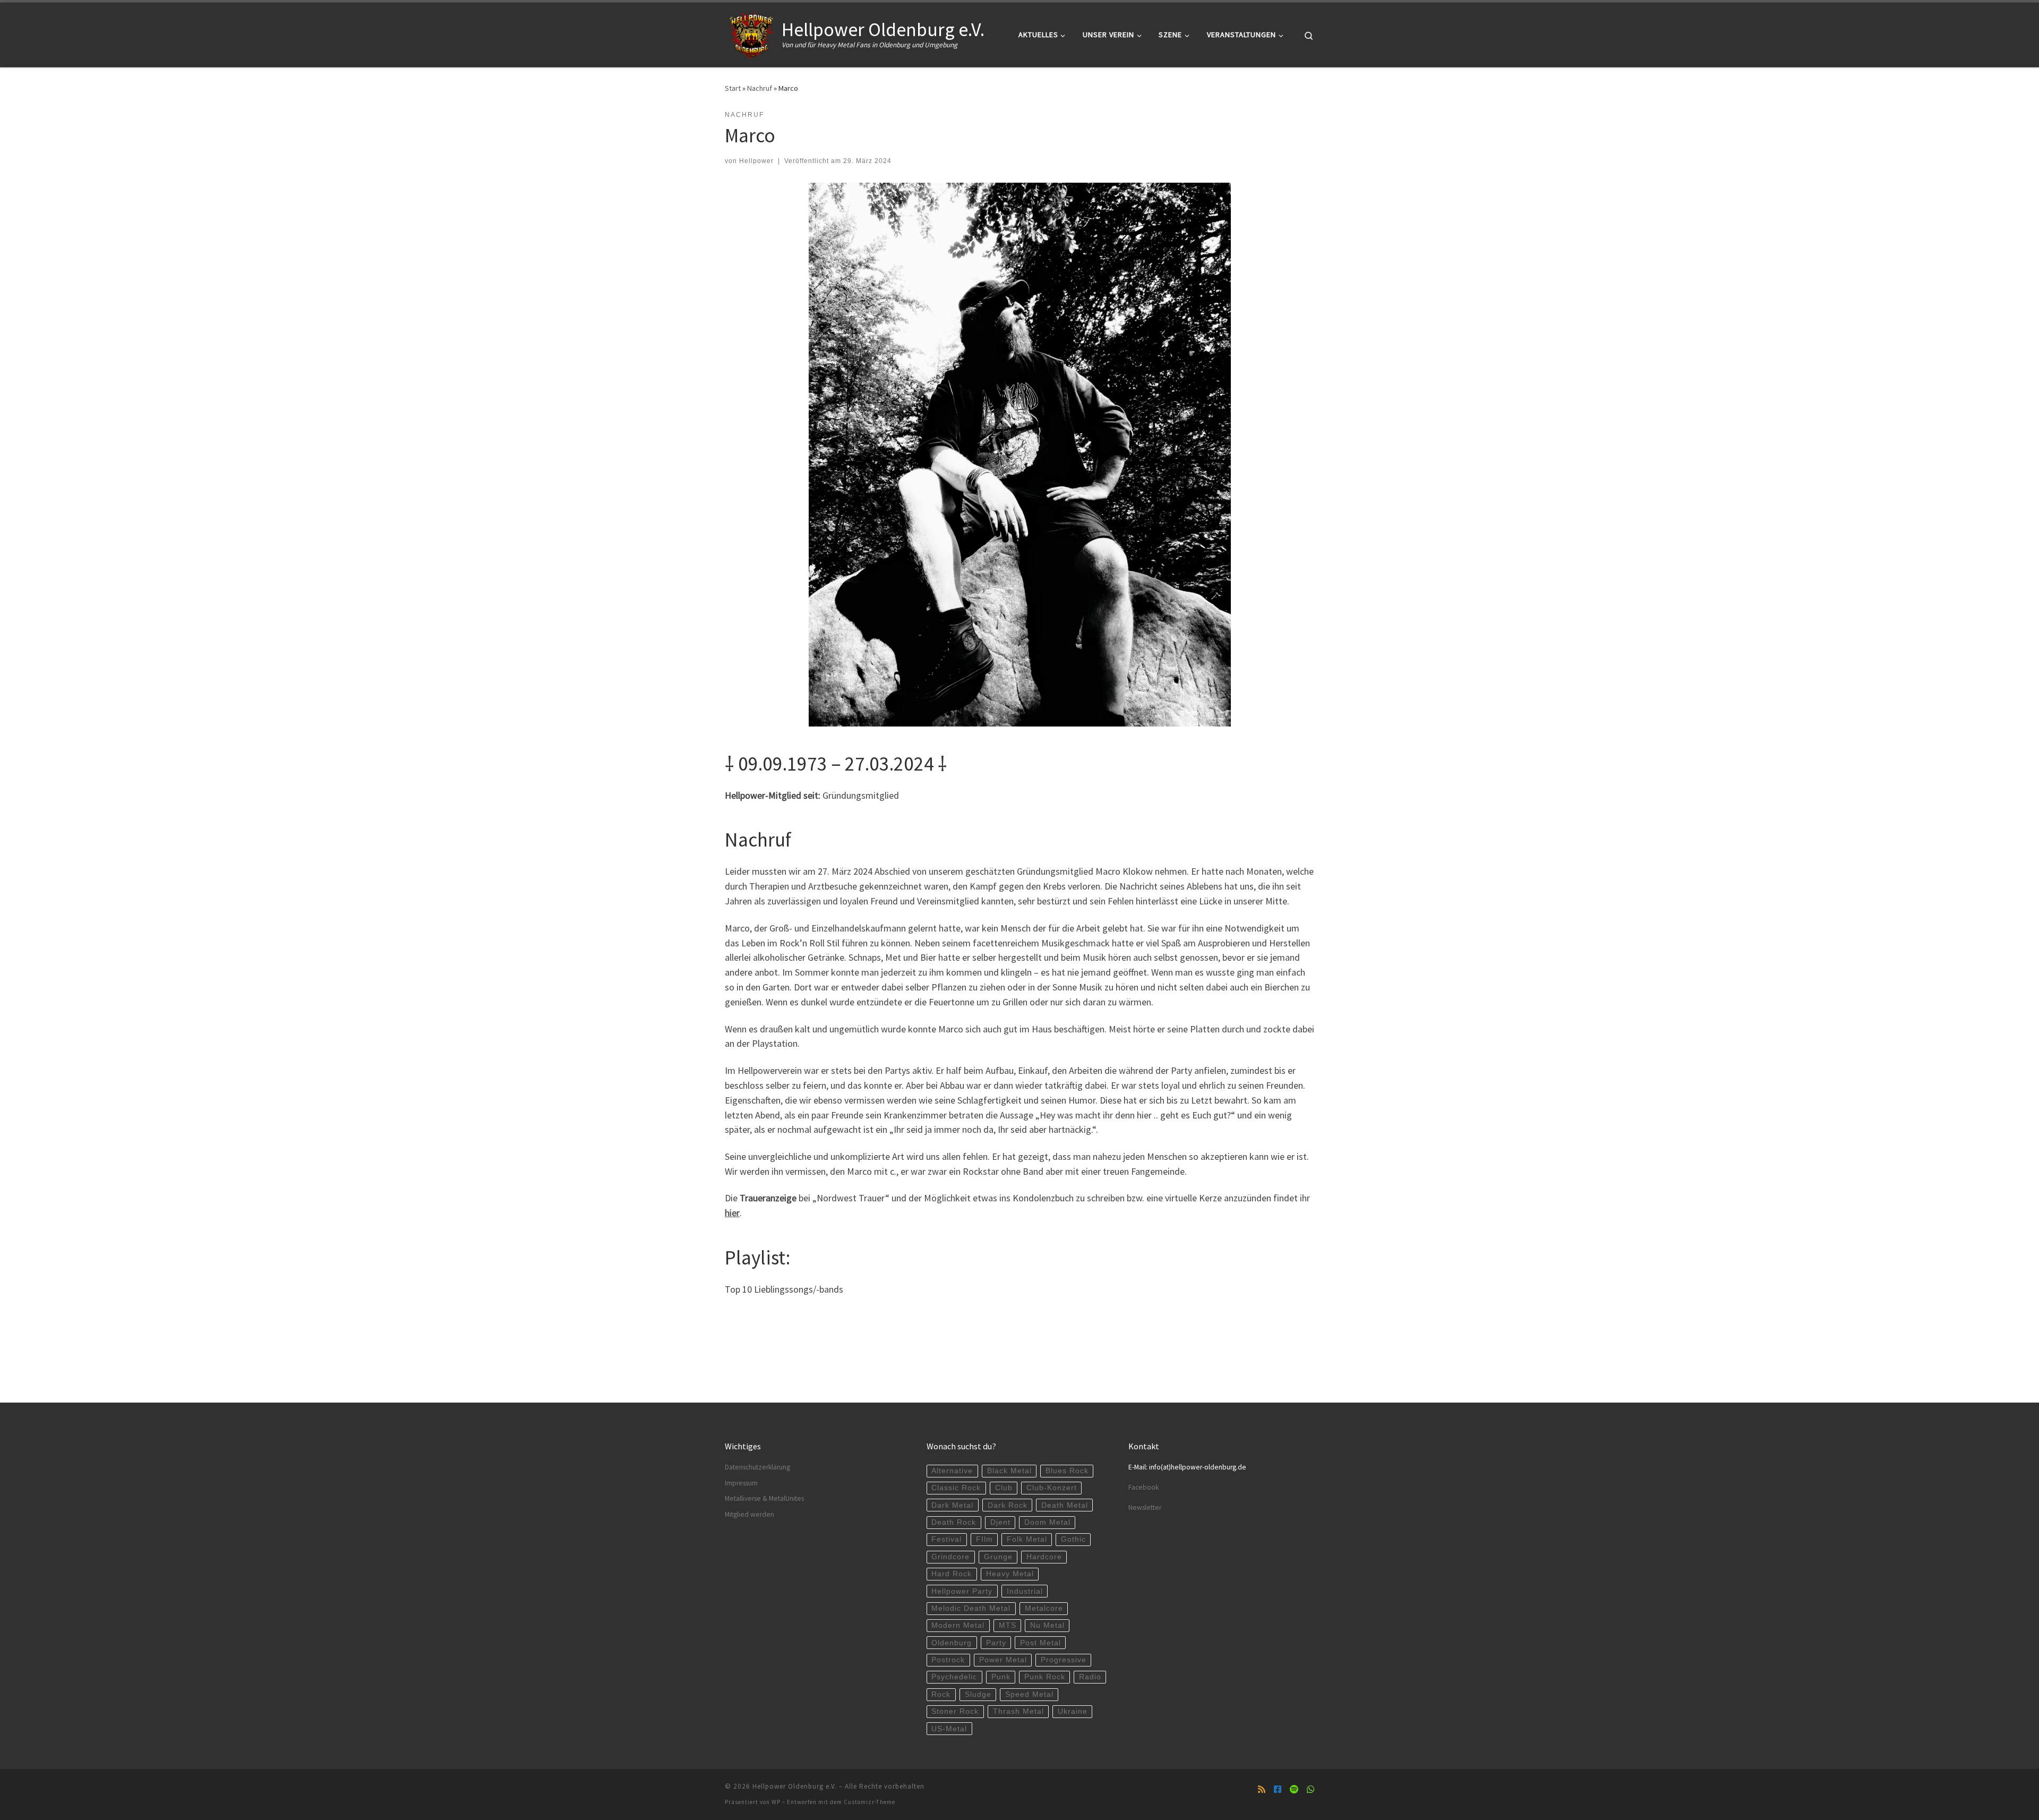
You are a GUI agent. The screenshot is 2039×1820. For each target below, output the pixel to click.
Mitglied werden (749, 1514)
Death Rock (954, 1522)
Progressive (1064, 1660)
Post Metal (1040, 1643)
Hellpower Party (962, 1591)
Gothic (1073, 1539)
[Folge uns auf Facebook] (1278, 1789)
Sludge (978, 1694)
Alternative (952, 1471)
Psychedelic (954, 1677)
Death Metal (1065, 1505)
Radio (1090, 1677)
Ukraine (1073, 1711)
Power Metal (1003, 1660)
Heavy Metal (1010, 1574)
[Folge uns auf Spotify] (1294, 1789)
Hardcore (1044, 1557)
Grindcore (950, 1557)
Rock (941, 1694)
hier (732, 1213)
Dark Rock (1008, 1505)
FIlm (984, 1539)
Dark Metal (952, 1505)
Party (996, 1643)
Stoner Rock (955, 1711)
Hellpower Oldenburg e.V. (795, 1786)
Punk (1001, 1677)
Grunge (998, 1557)
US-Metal (949, 1729)
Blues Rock (1067, 1471)
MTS (1008, 1625)
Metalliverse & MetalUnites (764, 1498)
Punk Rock (1045, 1677)
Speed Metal (1029, 1694)
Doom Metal (1047, 1522)
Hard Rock (952, 1574)
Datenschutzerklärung (757, 1467)
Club (1004, 1488)
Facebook (1143, 1487)
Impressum (741, 1483)
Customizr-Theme (869, 1802)
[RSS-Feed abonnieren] (1262, 1789)
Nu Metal (1047, 1625)
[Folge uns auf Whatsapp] (1310, 1789)
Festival (946, 1539)
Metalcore (1044, 1608)
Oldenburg (952, 1643)
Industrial (1025, 1591)
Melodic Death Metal (971, 1608)
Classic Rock (956, 1488)
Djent (1000, 1522)
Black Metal (1009, 1471)
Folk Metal (1027, 1539)
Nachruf (760, 88)
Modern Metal (958, 1625)
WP (776, 1802)
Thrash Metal (1018, 1711)
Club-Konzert (1052, 1488)
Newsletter (1145, 1507)
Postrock (948, 1660)
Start (733, 88)
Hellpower (756, 161)
